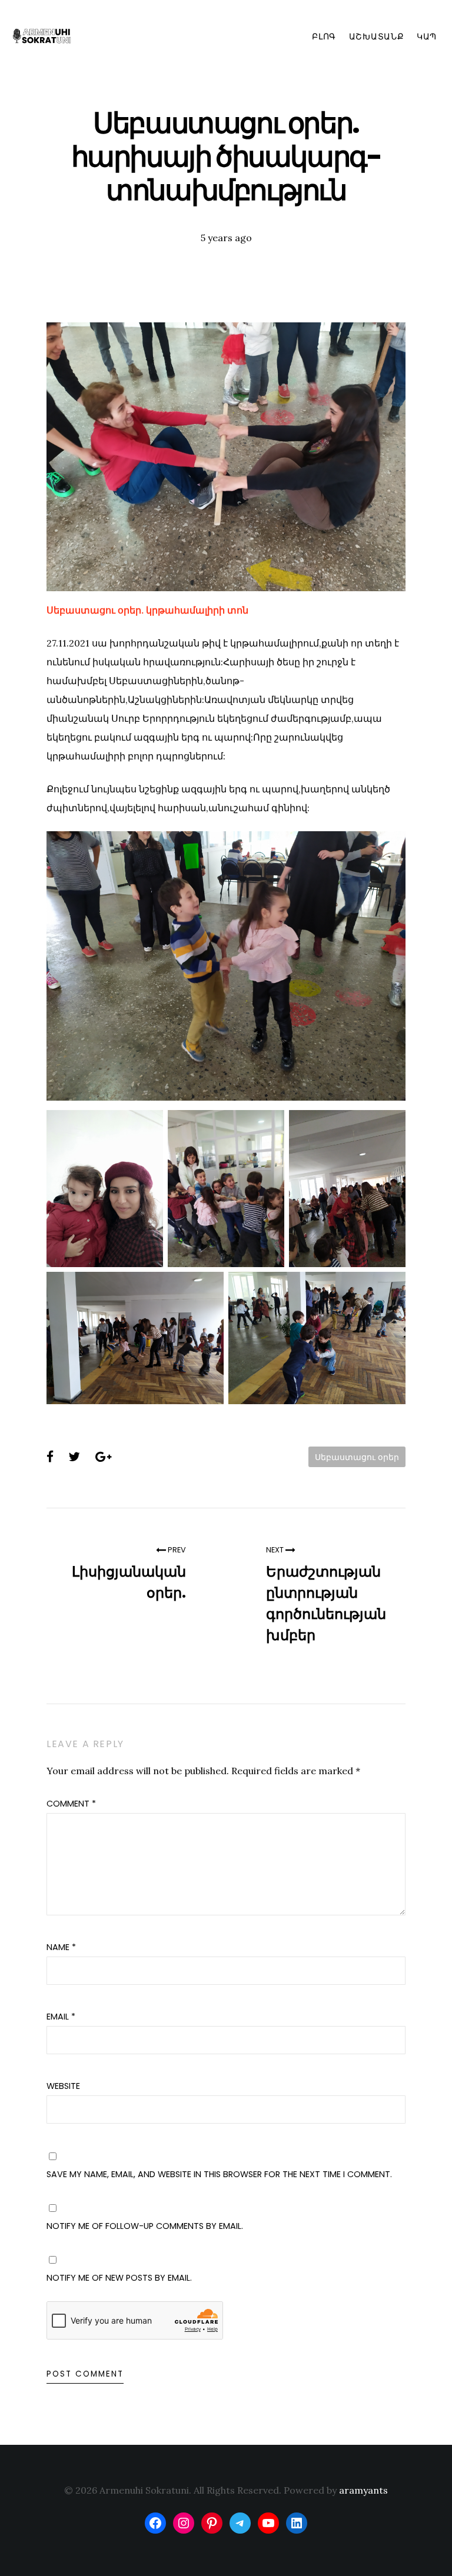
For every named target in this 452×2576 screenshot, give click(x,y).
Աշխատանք (377, 36)
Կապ (427, 36)
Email (61, 2017)
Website (63, 2086)
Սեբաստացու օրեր (357, 1457)
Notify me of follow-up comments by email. (145, 2226)
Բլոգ (324, 36)
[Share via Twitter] (74, 1457)
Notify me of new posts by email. (119, 2278)
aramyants (363, 2490)
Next (276, 1550)
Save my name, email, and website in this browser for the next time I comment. (219, 2174)
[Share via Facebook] (50, 1457)
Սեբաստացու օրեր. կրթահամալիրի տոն (147, 610)
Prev (176, 1550)
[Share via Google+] (103, 1457)
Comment (71, 1804)
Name (61, 1947)
